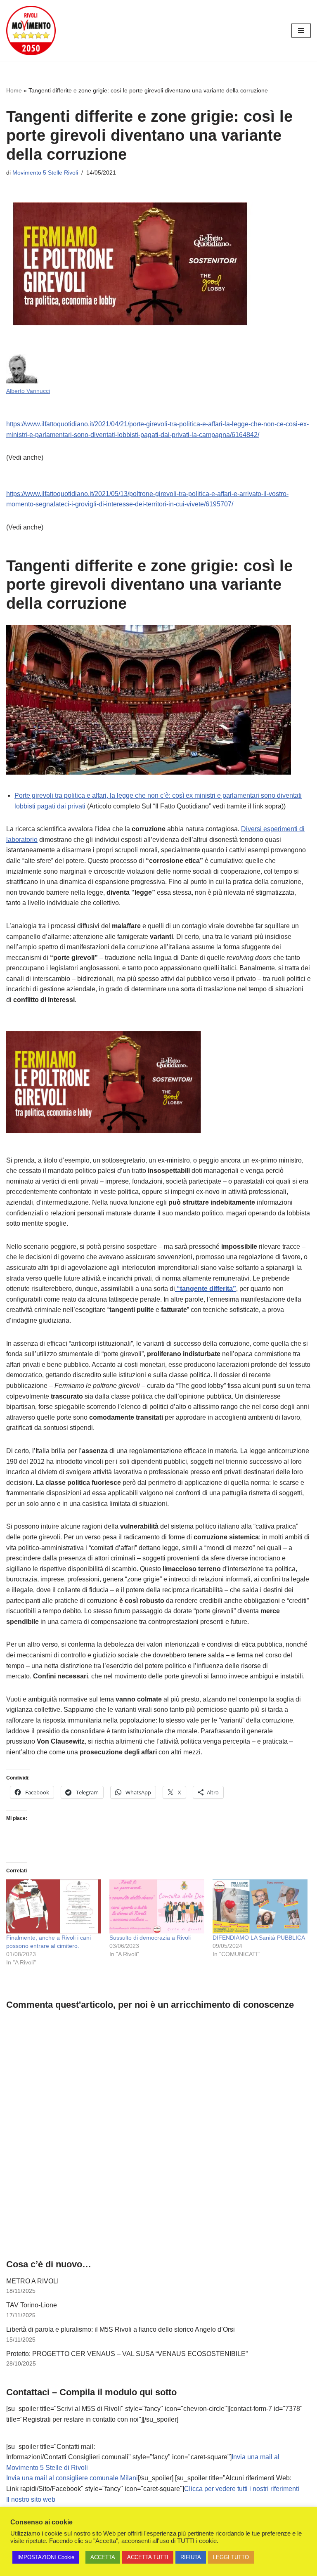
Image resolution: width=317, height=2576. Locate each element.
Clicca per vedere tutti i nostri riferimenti (242, 2489)
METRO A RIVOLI (32, 2281)
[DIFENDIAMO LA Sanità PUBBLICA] (260, 1907)
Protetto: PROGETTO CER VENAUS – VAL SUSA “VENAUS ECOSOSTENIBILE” (127, 2354)
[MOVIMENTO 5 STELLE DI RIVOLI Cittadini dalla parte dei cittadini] (31, 31)
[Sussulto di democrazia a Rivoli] (157, 1907)
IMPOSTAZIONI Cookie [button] (46, 2557)
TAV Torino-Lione (32, 2305)
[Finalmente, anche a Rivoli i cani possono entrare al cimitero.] (54, 1907)
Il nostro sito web (31, 2499)
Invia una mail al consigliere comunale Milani (72, 2478)
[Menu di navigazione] (301, 31)
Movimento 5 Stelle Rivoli (45, 173)
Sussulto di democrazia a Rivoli (150, 1938)
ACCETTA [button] (103, 2557)
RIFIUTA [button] (191, 2557)
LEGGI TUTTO (231, 2557)
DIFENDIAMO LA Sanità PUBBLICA (259, 1938)
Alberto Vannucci (28, 391)
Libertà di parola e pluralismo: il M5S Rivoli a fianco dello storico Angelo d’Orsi (121, 2329)
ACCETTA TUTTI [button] (148, 2557)
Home (14, 90)
